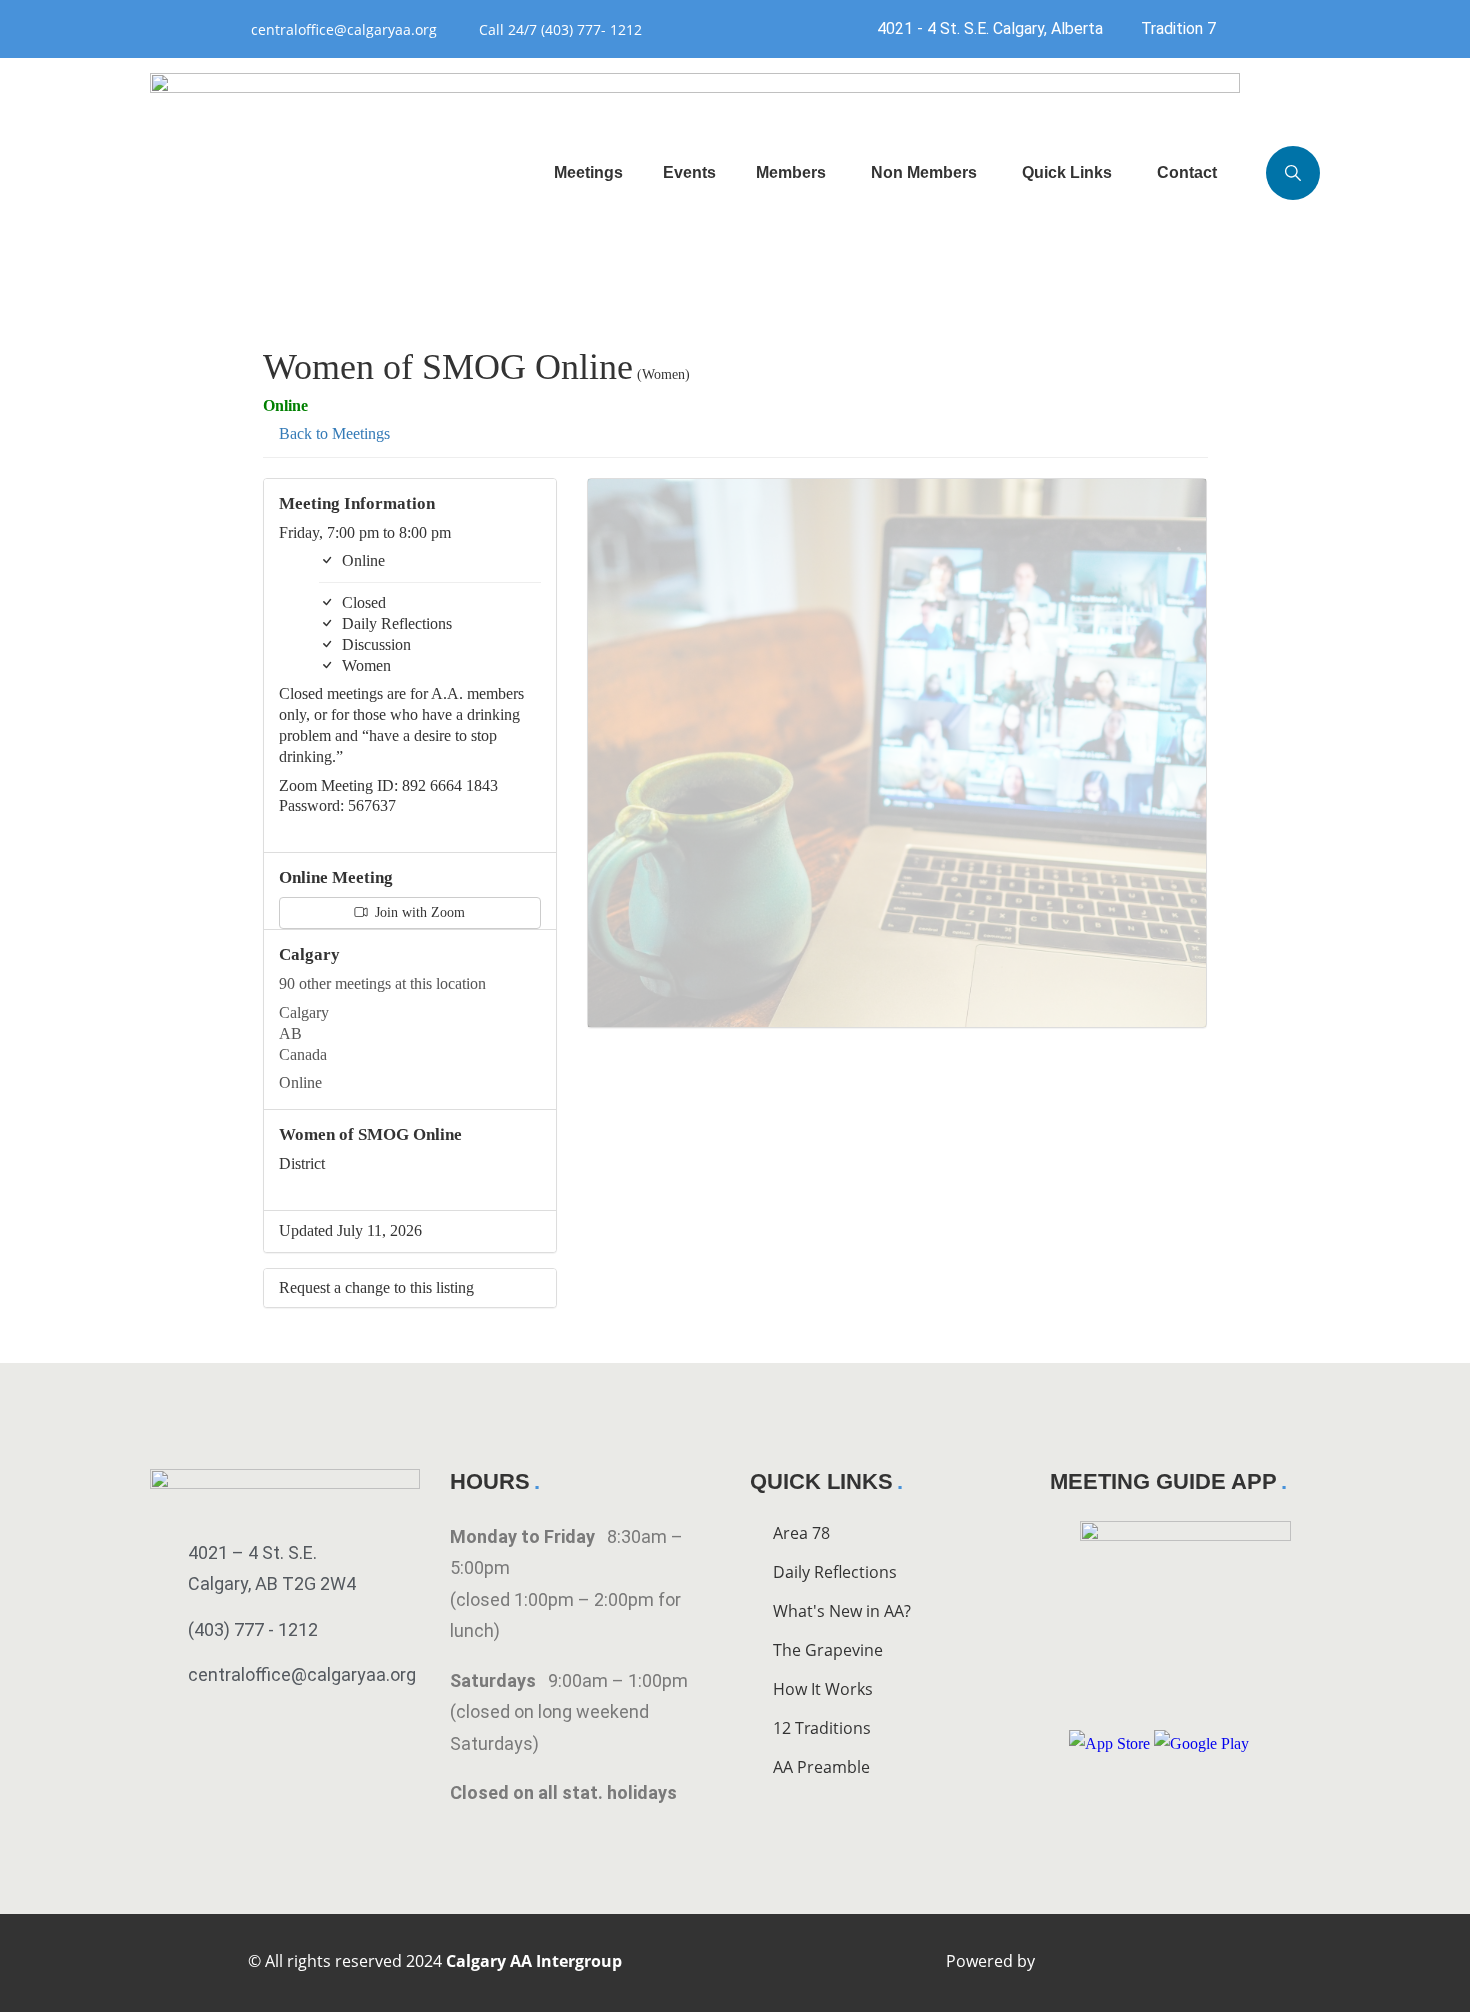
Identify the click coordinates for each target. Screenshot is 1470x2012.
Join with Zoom (418, 912)
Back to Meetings (332, 433)
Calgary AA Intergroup (534, 1961)
